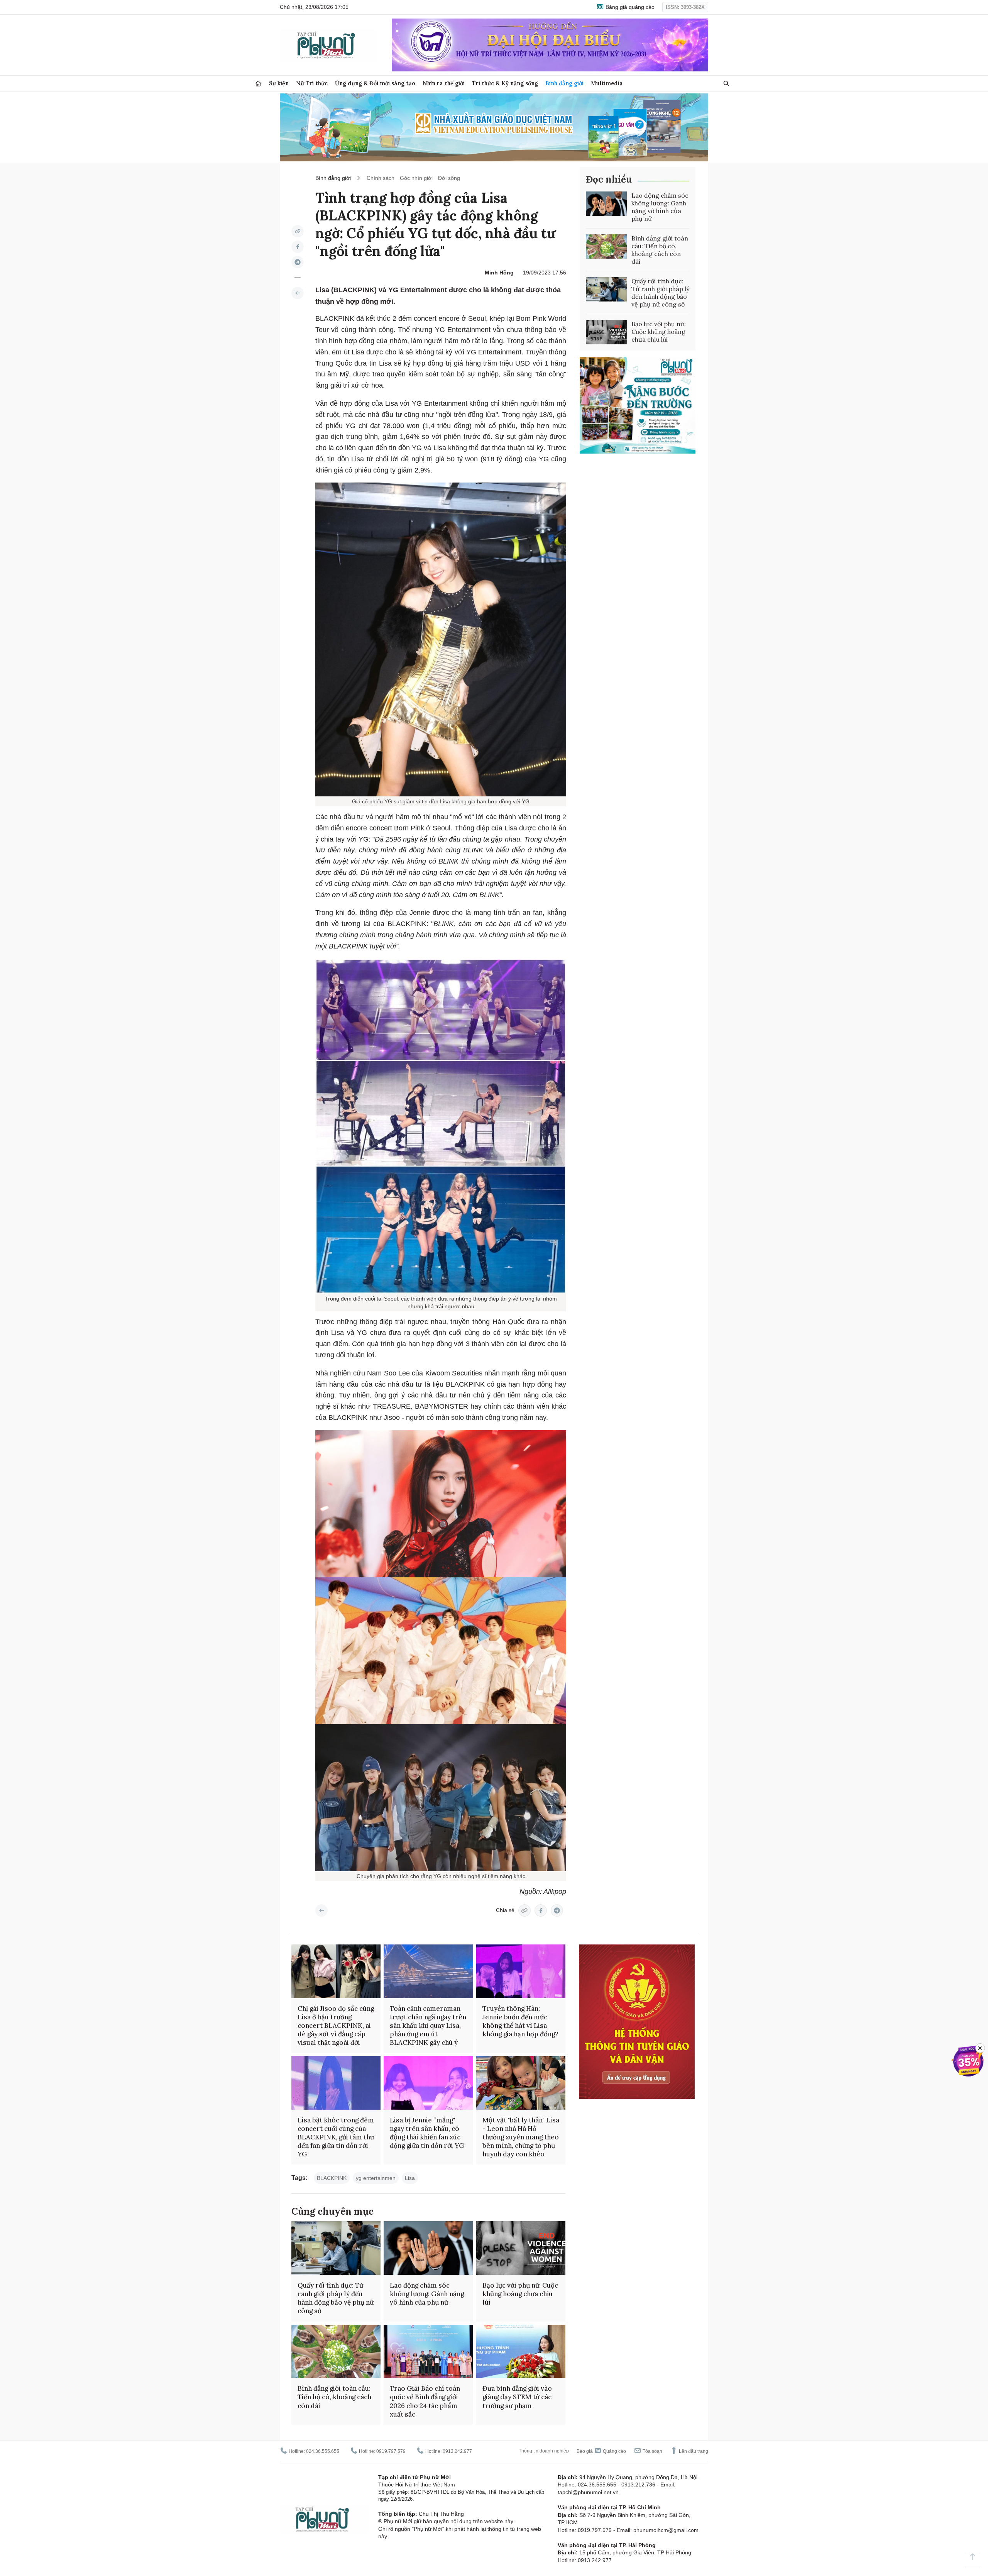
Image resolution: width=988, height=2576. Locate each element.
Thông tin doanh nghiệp (544, 2451)
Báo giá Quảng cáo (601, 2451)
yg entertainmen (376, 2178)
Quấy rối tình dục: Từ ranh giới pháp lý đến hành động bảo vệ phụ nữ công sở (660, 293)
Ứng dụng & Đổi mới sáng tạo (375, 83)
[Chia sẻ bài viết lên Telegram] (298, 262)
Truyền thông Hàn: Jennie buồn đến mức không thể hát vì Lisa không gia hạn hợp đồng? (520, 2021)
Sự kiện (279, 83)
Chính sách (381, 178)
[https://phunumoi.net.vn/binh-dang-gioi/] (298, 293)
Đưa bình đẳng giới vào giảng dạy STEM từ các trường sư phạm (517, 2397)
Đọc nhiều (609, 179)
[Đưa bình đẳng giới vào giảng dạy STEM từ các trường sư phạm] (521, 2352)
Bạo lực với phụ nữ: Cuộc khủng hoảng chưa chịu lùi (659, 332)
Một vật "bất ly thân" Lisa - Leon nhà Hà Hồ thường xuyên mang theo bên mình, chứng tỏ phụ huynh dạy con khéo (521, 2137)
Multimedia (607, 83)
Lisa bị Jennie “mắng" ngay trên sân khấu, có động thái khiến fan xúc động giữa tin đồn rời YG (427, 2133)
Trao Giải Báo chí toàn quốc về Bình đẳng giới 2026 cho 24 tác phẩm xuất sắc (425, 2401)
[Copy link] (298, 231)
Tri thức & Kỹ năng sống (505, 83)
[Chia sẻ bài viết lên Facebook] (298, 247)
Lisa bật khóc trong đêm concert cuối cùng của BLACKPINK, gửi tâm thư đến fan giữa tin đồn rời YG (336, 2137)
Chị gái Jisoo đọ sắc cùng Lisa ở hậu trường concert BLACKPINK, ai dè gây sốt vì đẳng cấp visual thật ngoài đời (336, 2026)
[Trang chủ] (258, 84)
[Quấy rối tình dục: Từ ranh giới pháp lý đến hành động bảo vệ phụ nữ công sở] (606, 290)
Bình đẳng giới (564, 83)
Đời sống (449, 178)
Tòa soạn (652, 2451)
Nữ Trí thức (312, 83)
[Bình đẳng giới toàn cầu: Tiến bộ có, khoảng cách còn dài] (606, 247)
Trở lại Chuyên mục (321, 1910)
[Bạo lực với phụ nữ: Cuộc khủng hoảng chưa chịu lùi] (606, 332)
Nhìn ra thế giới (444, 83)
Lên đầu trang (693, 2451)
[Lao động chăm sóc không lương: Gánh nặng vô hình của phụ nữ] (606, 204)
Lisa (410, 2178)
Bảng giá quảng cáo (629, 7)
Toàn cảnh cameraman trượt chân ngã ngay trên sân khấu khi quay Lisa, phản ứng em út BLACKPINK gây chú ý (428, 2026)
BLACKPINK (332, 2178)
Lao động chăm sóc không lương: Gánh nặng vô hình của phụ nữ (660, 207)
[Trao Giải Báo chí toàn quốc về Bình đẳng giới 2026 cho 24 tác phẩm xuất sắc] (428, 2352)
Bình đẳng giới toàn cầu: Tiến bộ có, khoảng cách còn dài (660, 250)
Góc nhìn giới (416, 178)
